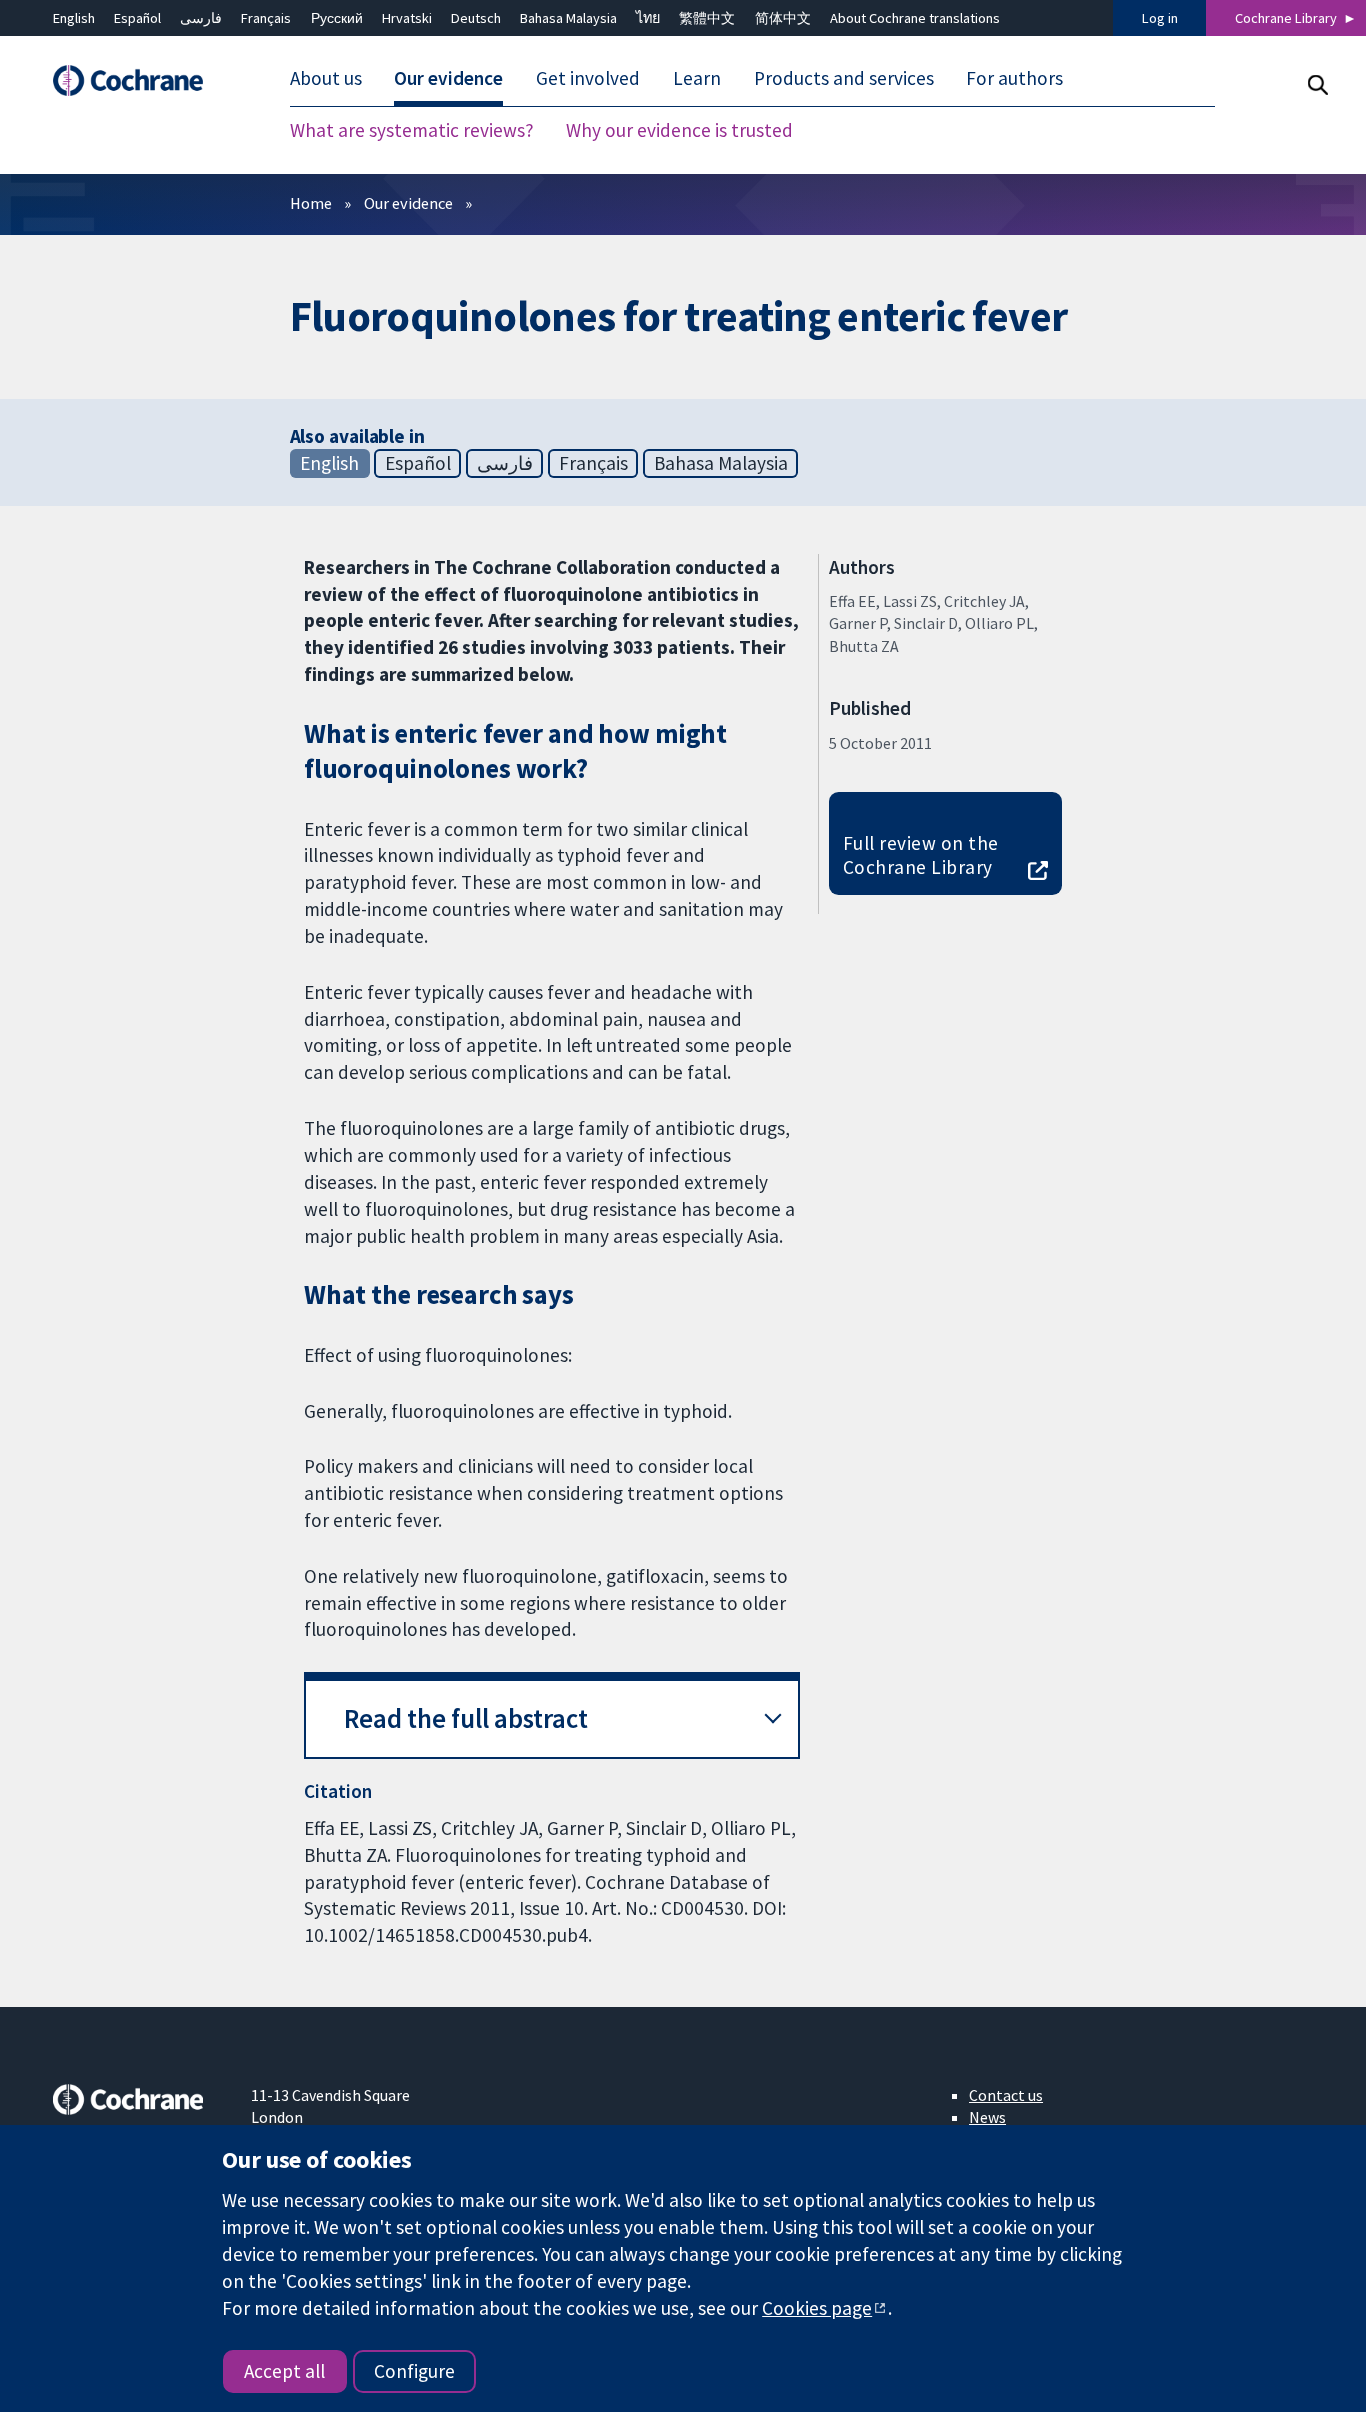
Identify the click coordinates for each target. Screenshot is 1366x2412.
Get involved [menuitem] (588, 78)
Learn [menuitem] (697, 78)
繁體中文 (707, 18)
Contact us (1006, 2095)
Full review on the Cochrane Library (921, 855)
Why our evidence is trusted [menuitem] (679, 130)
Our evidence (408, 203)
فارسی (201, 18)
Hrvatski (407, 18)
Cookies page (817, 2308)
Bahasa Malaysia (568, 18)
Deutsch (476, 18)
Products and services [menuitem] (844, 78)
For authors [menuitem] (1014, 78)
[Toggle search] (1317, 84)
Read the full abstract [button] (466, 1718)
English (74, 18)
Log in (1160, 18)
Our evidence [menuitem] (448, 78)
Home (311, 203)
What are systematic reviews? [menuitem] (412, 130)
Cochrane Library (1286, 18)
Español (137, 18)
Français (266, 18)
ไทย (648, 18)
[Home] (138, 80)
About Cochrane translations (915, 18)
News (987, 2117)
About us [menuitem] (326, 78)
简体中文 (783, 18)
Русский (337, 18)
